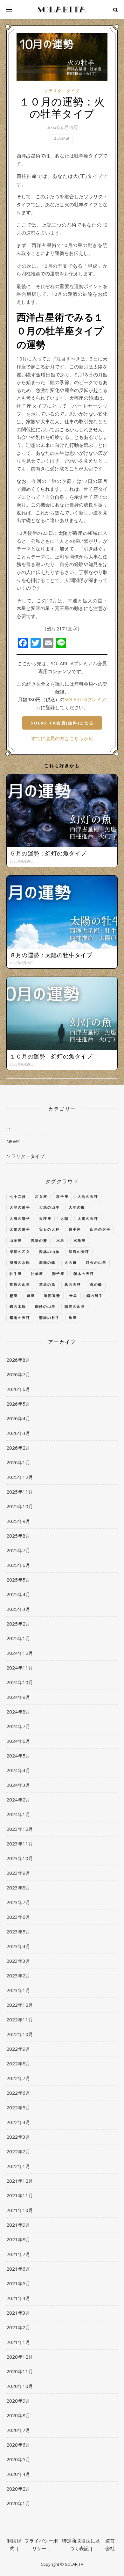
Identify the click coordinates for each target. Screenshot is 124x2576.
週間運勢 (52, 1295)
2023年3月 (18, 1961)
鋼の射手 (95, 1295)
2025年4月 (18, 1594)
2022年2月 (18, 2151)
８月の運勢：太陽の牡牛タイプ (51, 955)
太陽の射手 (20, 1229)
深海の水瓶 (20, 1262)
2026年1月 (18, 1462)
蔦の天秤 (73, 1284)
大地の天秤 (88, 1196)
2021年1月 (18, 2342)
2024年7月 (18, 1726)
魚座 (73, 1317)
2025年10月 (20, 1506)
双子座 (62, 1196)
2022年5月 (18, 2107)
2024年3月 (18, 1785)
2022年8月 (18, 2063)
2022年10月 (20, 2034)
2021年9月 (18, 2225)
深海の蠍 (47, 1262)
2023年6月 (18, 1917)
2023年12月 (20, 1829)
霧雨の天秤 (20, 1317)
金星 (73, 1295)
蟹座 (14, 1295)
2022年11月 (20, 2019)
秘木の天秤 (84, 1273)
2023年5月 (18, 1932)
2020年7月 (18, 2430)
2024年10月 (20, 1682)
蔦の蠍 (96, 1284)
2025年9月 (18, 1521)
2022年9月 (18, 2049)
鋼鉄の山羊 (45, 1306)
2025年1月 (18, 1638)
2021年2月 (18, 2327)
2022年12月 (20, 2005)
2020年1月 (18, 2503)
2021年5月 (18, 2283)
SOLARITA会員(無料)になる (62, 723)
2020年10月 (20, 2386)
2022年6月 (18, 2093)
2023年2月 (18, 1976)
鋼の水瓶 (18, 1306)
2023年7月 (18, 1902)
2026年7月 (18, 1374)
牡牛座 (16, 1273)
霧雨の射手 (49, 1317)
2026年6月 (18, 1389)
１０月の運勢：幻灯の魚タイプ (51, 1056)
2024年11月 (20, 1668)
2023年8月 (18, 1888)
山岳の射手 (100, 1229)
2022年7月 (18, 2078)
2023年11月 (20, 1844)
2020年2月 (18, 2489)
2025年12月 (20, 1477)
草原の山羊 (20, 1284)
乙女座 (41, 1196)
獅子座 (58, 1273)
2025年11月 (20, 1492)
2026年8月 (18, 1360)
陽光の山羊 (75, 1306)
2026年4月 (18, 1418)
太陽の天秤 (88, 1218)
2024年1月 (18, 1814)
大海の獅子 (20, 1218)
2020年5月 (18, 2459)
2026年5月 (18, 1404)
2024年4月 (18, 1770)
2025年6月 (18, 1565)
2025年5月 (18, 1580)
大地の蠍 (77, 1207)
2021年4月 (18, 2298)
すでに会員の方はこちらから (62, 738)
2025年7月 (18, 1550)
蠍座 (31, 1295)
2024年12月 (20, 1653)
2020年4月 (18, 2474)
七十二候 (18, 1196)
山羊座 (16, 1240)
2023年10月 (20, 1858)
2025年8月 (18, 1536)
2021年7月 (18, 2254)
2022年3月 (18, 2137)
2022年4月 (18, 2122)
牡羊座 (37, 1273)
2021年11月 (20, 2195)
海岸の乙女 (20, 1252)
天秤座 (45, 1218)
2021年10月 (20, 2210)
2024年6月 (18, 1741)
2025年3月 (18, 1609)
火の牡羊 (61, 138)
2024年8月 (18, 1712)
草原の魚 (47, 1284)
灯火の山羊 (96, 1262)
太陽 (65, 1218)
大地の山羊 (49, 1207)
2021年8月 (18, 2239)
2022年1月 (18, 2166)
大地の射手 (20, 1207)
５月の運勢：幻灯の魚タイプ (48, 853)
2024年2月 (18, 1800)
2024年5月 (18, 1756)
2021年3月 (18, 2313)
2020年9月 (18, 2401)
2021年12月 (20, 2181)
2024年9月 (18, 1697)
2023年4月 (18, 1946)
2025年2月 (18, 1624)
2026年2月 (18, 1448)
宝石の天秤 (49, 1229)
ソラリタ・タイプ (62, 91)
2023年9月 (18, 1873)
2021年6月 (18, 2269)
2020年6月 (18, 2445)
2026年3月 (18, 1433)
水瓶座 (80, 1240)
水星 (60, 1240)
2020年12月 (20, 2357)
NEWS (13, 1141)
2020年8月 (18, 2415)
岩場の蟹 (39, 1240)
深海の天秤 (79, 1252)
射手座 (75, 1229)
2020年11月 (20, 2371)
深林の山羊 (49, 1252)
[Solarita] (62, 10)
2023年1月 (18, 1990)
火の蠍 (71, 1262)
